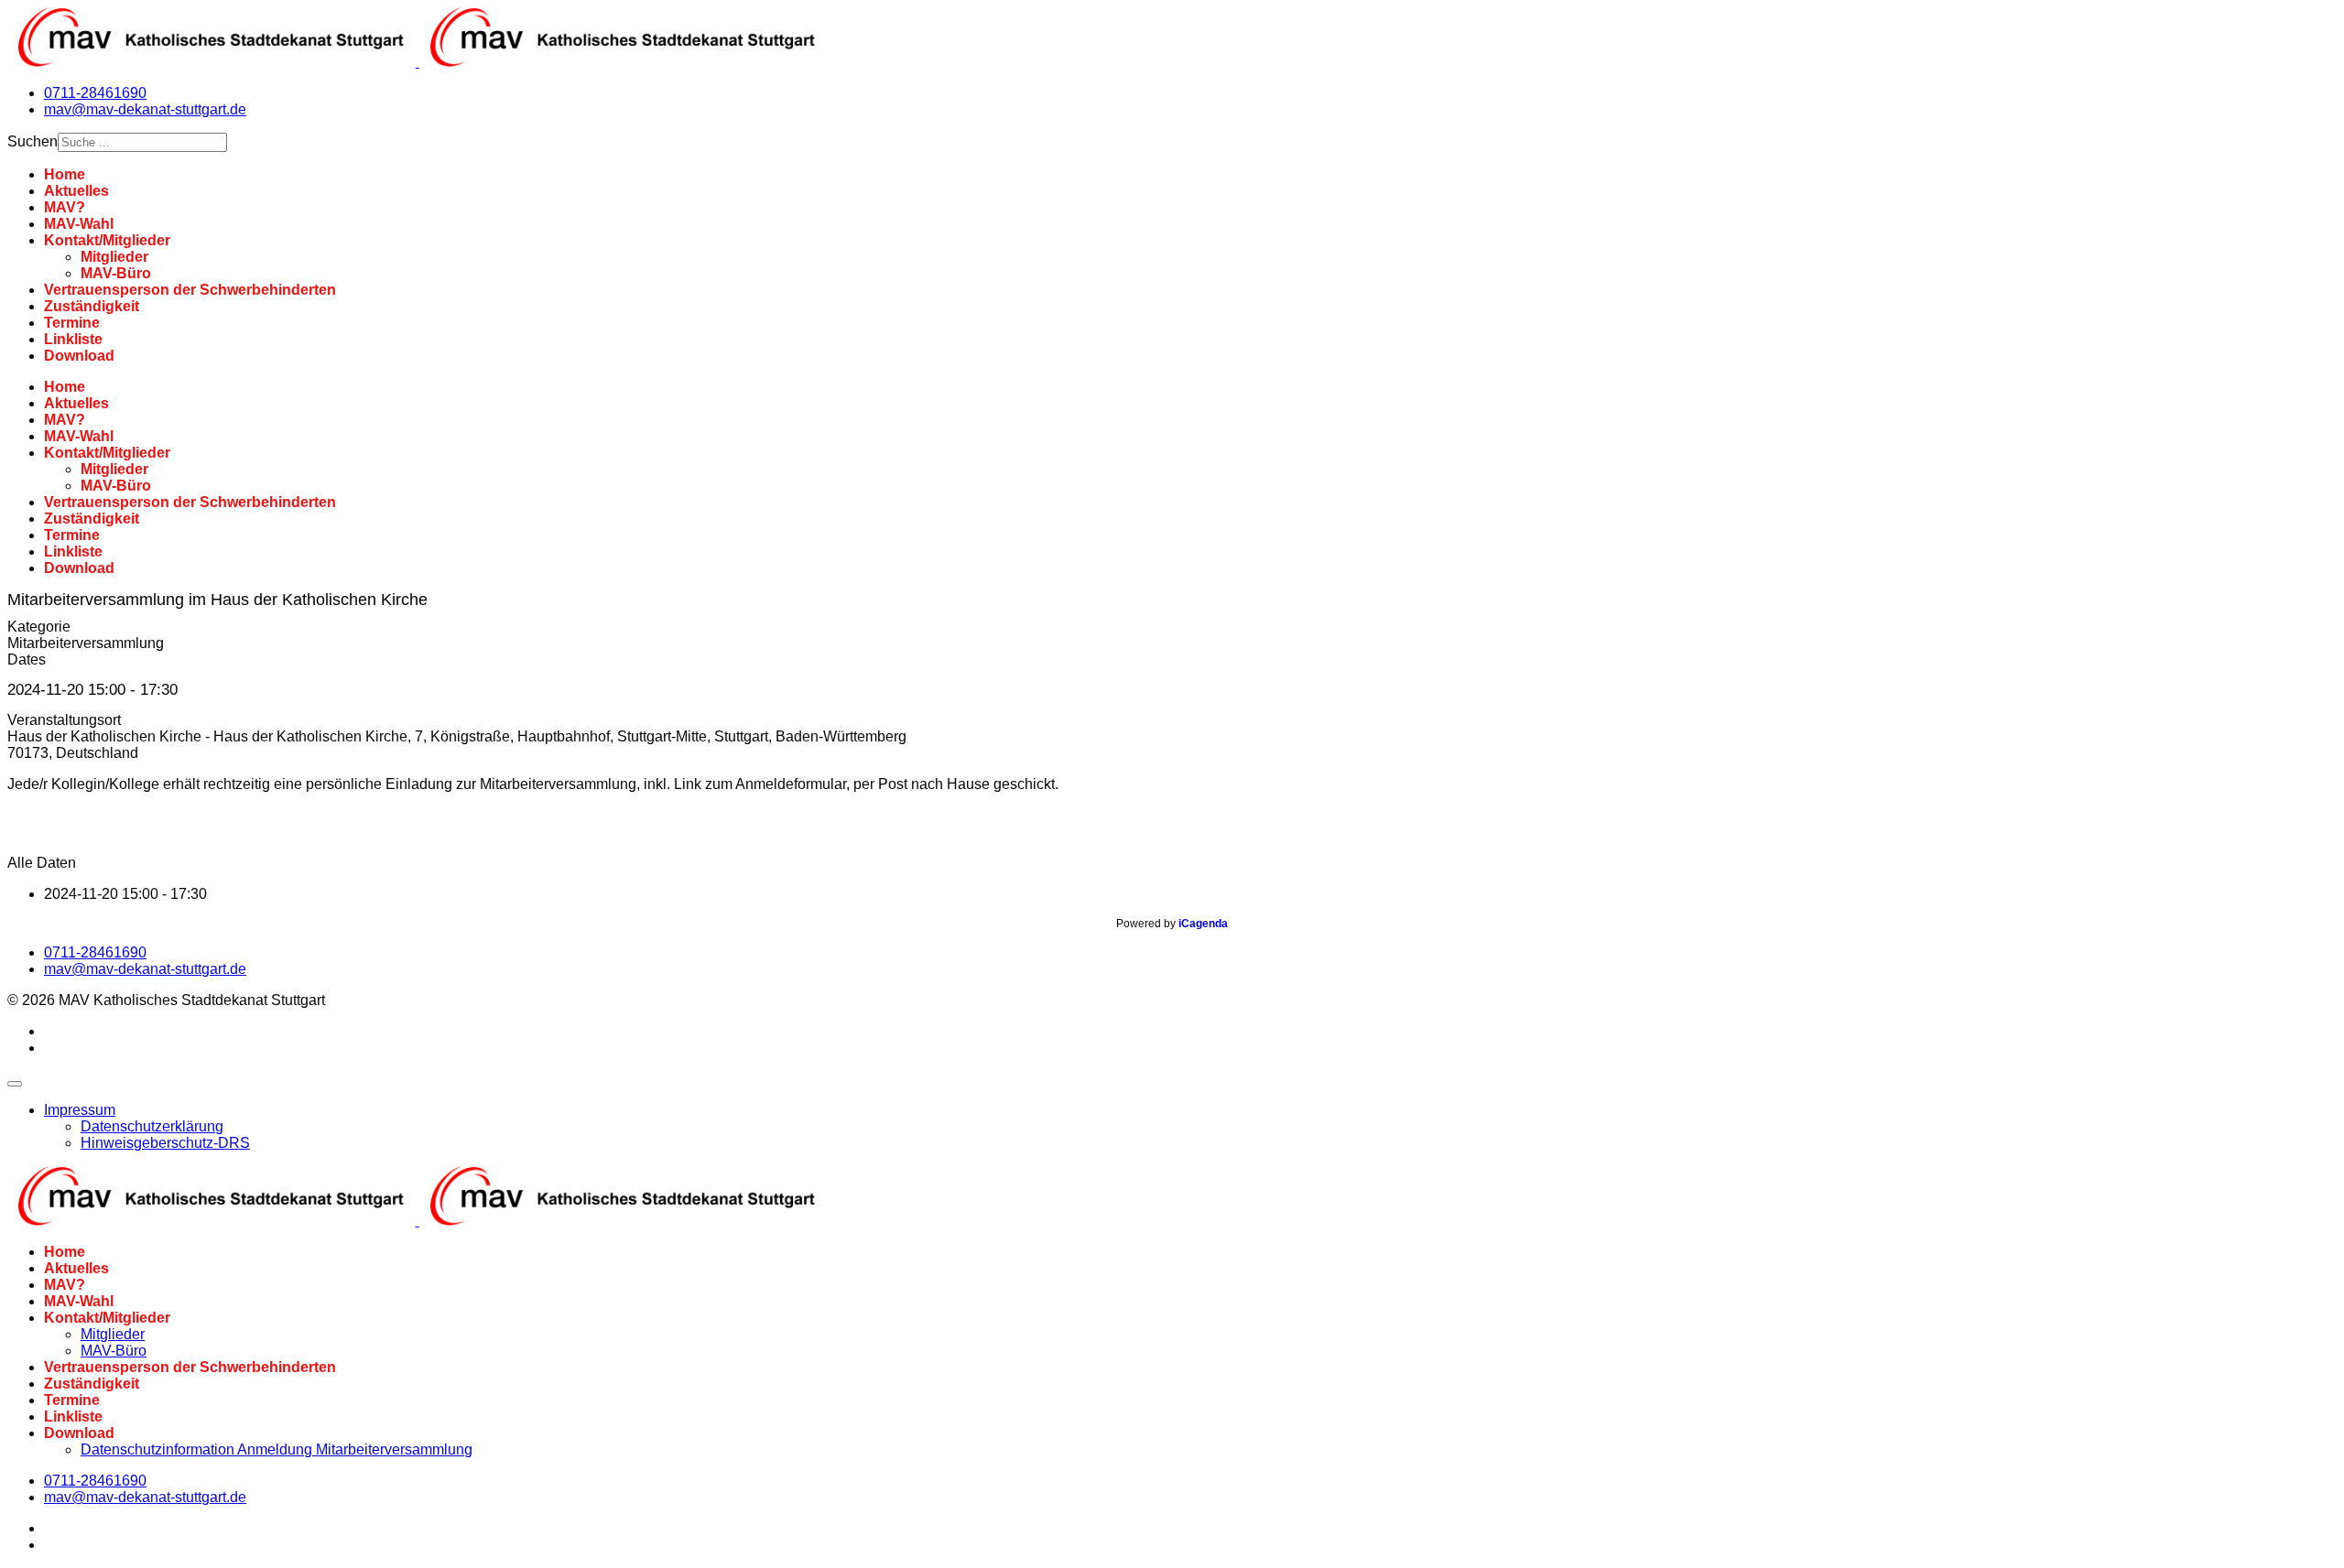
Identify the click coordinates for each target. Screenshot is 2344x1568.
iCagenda (1203, 924)
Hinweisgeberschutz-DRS (165, 1143)
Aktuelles (76, 191)
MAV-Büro (116, 273)
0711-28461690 (95, 93)
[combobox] (142, 142)
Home (65, 174)
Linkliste (73, 339)
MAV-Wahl (79, 224)
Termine (72, 323)
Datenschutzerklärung (152, 1126)
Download (79, 356)
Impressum (80, 1110)
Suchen (33, 141)
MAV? (65, 207)
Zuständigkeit (92, 306)
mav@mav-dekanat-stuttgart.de (145, 109)
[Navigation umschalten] (15, 1084)
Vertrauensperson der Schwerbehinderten (190, 290)
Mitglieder (114, 257)
